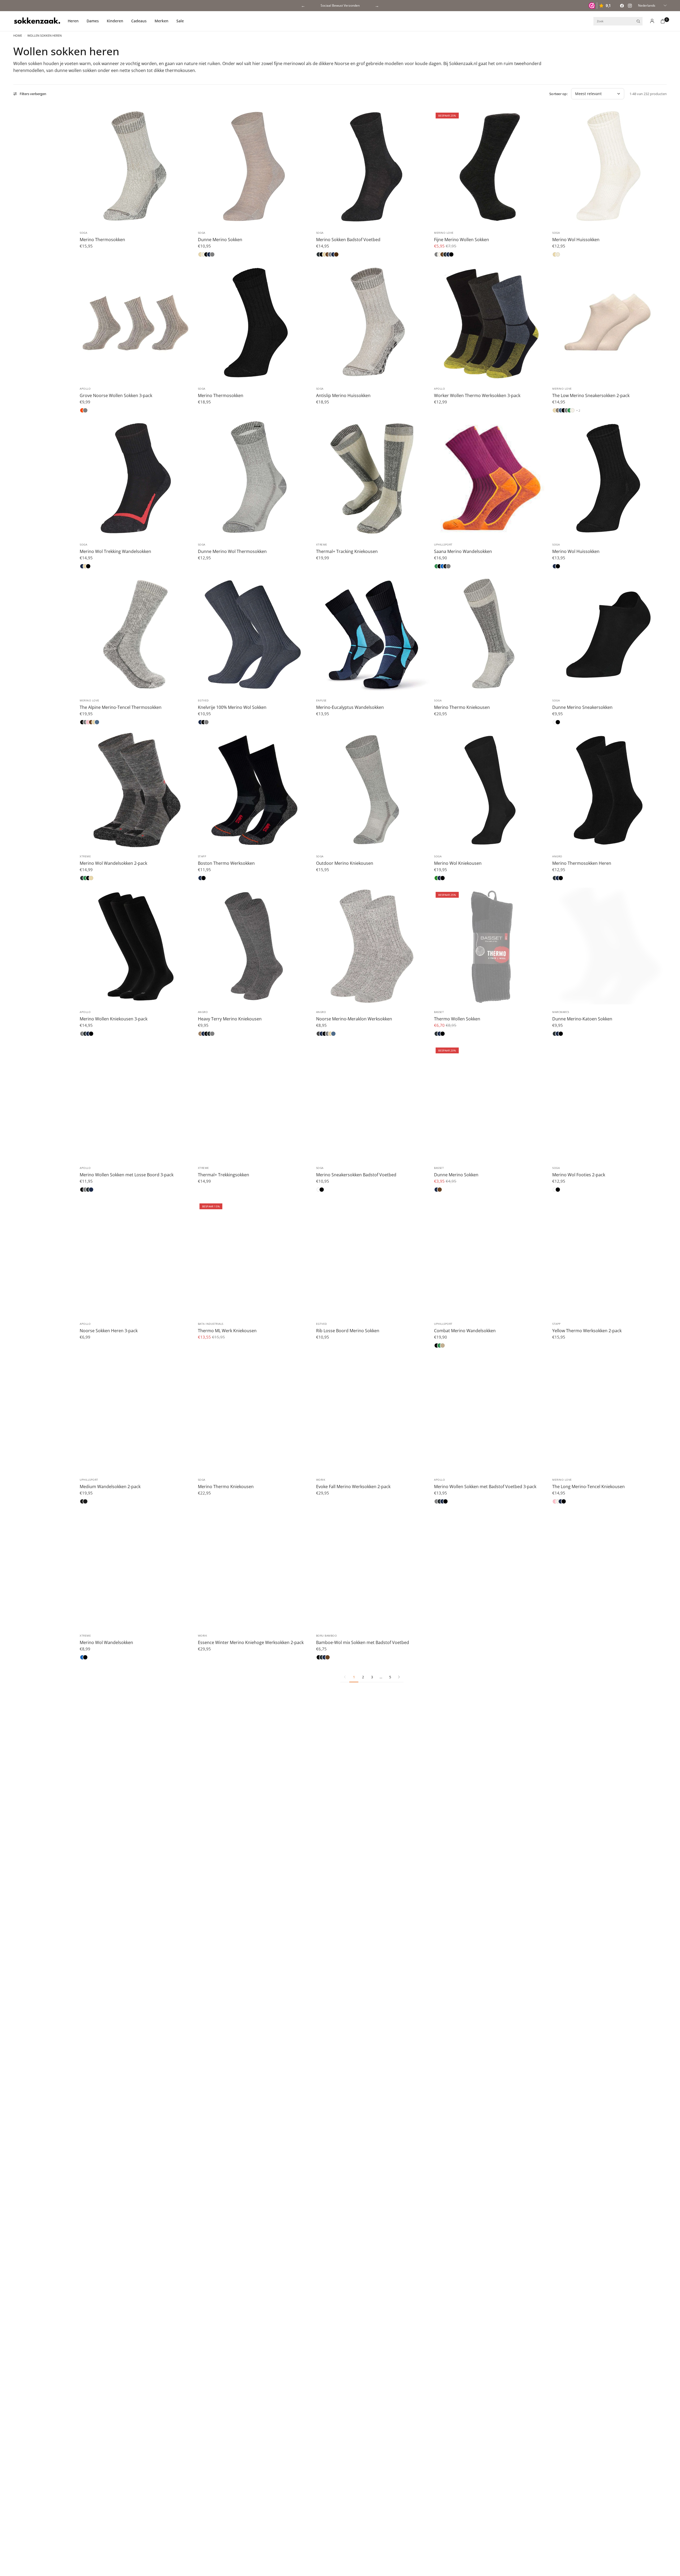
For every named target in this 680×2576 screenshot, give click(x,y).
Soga (83, 233)
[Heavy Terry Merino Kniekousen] (254, 946)
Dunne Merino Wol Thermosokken (232, 551)
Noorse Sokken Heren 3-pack (109, 1331)
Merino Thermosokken (102, 240)
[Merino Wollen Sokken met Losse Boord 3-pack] (136, 1102)
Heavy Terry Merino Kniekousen (230, 1019)
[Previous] (81, 167)
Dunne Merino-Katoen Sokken (582, 1019)
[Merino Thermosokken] (136, 167)
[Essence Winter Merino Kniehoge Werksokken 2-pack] (254, 1570)
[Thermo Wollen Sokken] (490, 946)
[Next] (190, 167)
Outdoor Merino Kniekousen (345, 863)
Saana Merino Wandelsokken (463, 551)
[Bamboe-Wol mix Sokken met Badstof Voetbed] (372, 1570)
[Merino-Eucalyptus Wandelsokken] (372, 634)
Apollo (85, 389)
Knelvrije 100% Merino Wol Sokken (232, 707)
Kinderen (115, 21)
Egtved (203, 700)
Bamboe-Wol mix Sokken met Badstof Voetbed (363, 1642)
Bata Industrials (211, 1324)
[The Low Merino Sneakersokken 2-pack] (608, 323)
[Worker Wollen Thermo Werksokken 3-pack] (490, 323)
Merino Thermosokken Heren (582, 863)
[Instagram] (630, 6)
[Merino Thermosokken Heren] (608, 790)
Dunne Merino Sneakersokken (582, 707)
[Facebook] (622, 6)
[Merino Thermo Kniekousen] (490, 634)
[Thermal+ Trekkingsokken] (254, 1102)
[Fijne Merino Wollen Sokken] (490, 167)
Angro (557, 856)
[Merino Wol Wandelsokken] (136, 1570)
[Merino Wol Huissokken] (608, 167)
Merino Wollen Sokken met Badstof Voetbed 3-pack (485, 1487)
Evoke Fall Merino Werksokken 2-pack (353, 1487)
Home (18, 35)
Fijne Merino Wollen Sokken (462, 240)
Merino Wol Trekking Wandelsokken (115, 551)
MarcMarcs (561, 1012)
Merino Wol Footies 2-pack (579, 1175)
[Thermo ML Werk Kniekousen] (254, 1258)
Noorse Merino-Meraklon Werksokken (354, 1019)
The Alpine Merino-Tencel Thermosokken (121, 707)
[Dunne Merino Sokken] (254, 167)
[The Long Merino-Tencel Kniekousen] (608, 1414)
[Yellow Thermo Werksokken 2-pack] (608, 1258)
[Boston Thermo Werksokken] (254, 790)
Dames (93, 21)
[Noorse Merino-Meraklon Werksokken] (372, 946)
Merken (161, 21)
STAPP (202, 856)
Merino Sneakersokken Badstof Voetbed (356, 1175)
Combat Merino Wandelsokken (465, 1331)
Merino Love (444, 233)
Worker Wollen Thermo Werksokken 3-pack (477, 395)
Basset (439, 1012)
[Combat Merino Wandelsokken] (490, 1258)
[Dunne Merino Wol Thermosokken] (254, 478)
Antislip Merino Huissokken (343, 395)
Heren (73, 21)
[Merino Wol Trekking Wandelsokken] (136, 478)
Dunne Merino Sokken (220, 240)
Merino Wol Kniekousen (458, 863)
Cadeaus (139, 21)
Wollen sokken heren (44, 35)
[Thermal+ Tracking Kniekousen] (372, 478)
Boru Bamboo (327, 1636)
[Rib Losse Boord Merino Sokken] (372, 1258)
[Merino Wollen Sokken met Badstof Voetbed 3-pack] (490, 1414)
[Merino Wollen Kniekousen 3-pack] (136, 946)
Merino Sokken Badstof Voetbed (348, 240)
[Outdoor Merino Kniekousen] (372, 790)
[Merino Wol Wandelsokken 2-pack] (136, 790)
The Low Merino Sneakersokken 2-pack (591, 395)
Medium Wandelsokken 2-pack (110, 1487)
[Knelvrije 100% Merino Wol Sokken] (254, 634)
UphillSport (443, 544)
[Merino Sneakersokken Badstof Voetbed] (372, 1102)
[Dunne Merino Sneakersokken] (608, 634)
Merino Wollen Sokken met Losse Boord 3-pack (127, 1175)
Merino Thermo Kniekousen (462, 707)
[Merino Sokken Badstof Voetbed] (372, 167)
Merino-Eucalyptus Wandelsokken (350, 707)
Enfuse (321, 700)
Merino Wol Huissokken (576, 240)
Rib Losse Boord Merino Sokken (348, 1331)
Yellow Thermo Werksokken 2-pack (587, 1331)
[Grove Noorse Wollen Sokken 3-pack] (136, 323)
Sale (180, 21)
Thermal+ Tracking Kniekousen (347, 551)
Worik (321, 1480)
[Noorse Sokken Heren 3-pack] (136, 1258)
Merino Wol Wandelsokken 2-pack (113, 863)
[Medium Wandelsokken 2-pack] (136, 1414)
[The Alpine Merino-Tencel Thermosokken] (136, 634)
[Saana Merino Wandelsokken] (490, 478)
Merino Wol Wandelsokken (106, 1642)
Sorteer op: (558, 94)
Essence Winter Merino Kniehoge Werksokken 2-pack (251, 1642)
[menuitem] (75, 21)
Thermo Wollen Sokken (457, 1019)
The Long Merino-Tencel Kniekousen (588, 1487)
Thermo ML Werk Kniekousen (227, 1331)
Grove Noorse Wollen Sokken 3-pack (116, 395)
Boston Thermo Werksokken (226, 863)
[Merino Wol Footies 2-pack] (608, 1102)
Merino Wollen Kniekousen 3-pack (114, 1019)
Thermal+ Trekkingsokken (224, 1175)
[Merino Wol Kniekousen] (490, 790)
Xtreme (322, 544)
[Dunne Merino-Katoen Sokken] (608, 946)
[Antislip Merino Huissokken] (372, 323)
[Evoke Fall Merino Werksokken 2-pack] (372, 1414)
